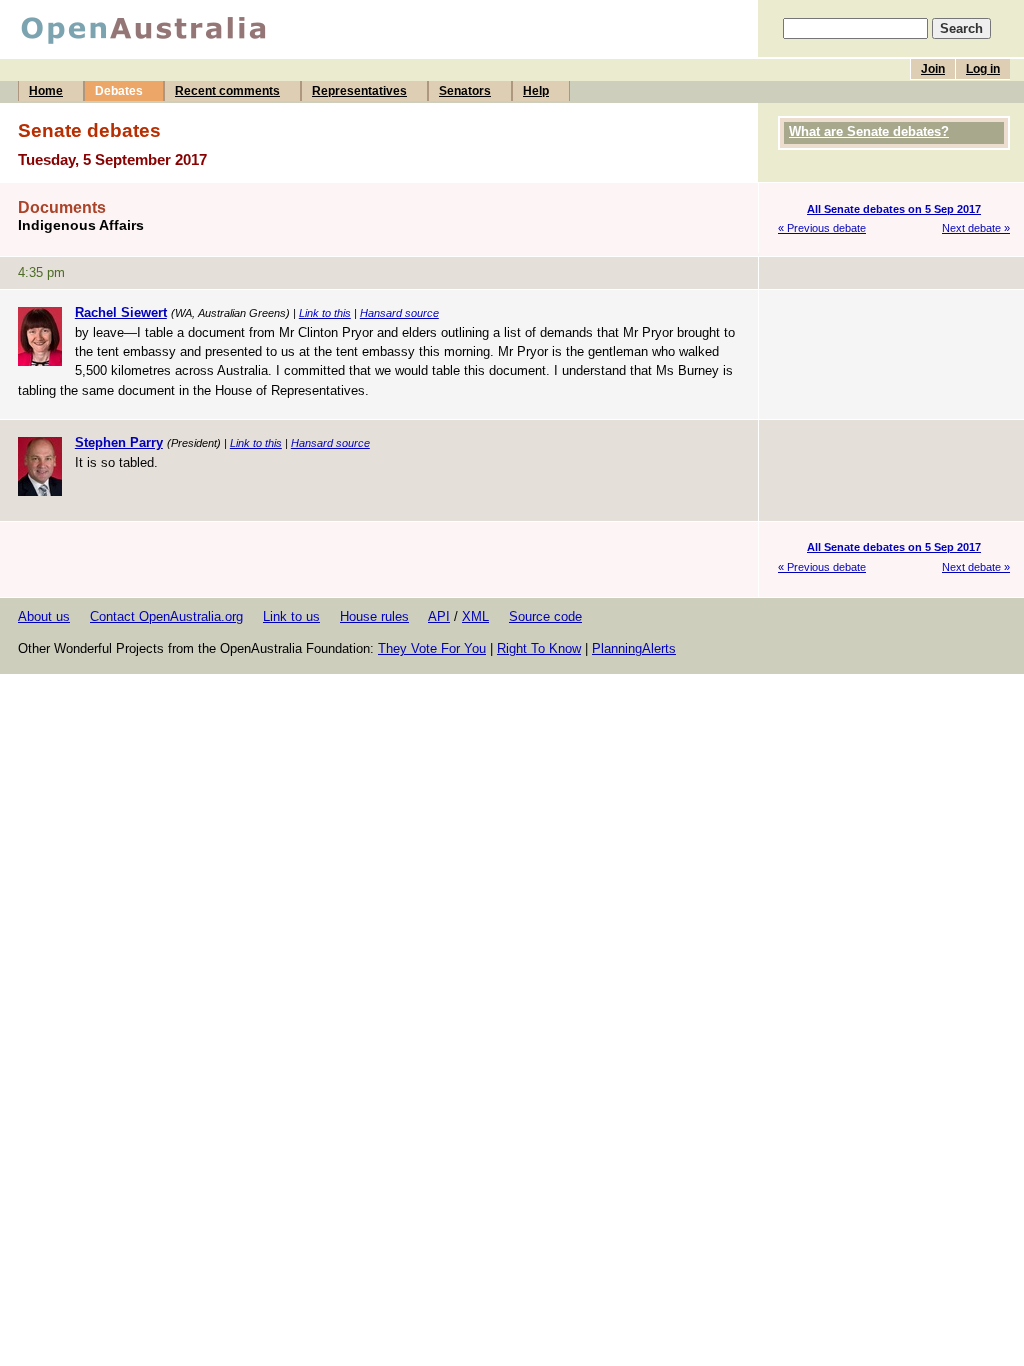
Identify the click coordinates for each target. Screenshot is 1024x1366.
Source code (545, 616)
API (439, 616)
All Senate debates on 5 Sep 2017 (894, 209)
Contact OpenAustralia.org (166, 616)
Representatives (359, 91)
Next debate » (976, 228)
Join (933, 69)
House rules (374, 616)
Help (536, 91)
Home (46, 91)
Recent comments (227, 91)
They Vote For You (432, 648)
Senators (465, 91)
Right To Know (539, 648)
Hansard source (399, 313)
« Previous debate (822, 228)
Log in (983, 69)
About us (44, 616)
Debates (119, 91)
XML (475, 616)
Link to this (325, 313)
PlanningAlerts (634, 648)
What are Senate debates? (869, 131)
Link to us (291, 616)
